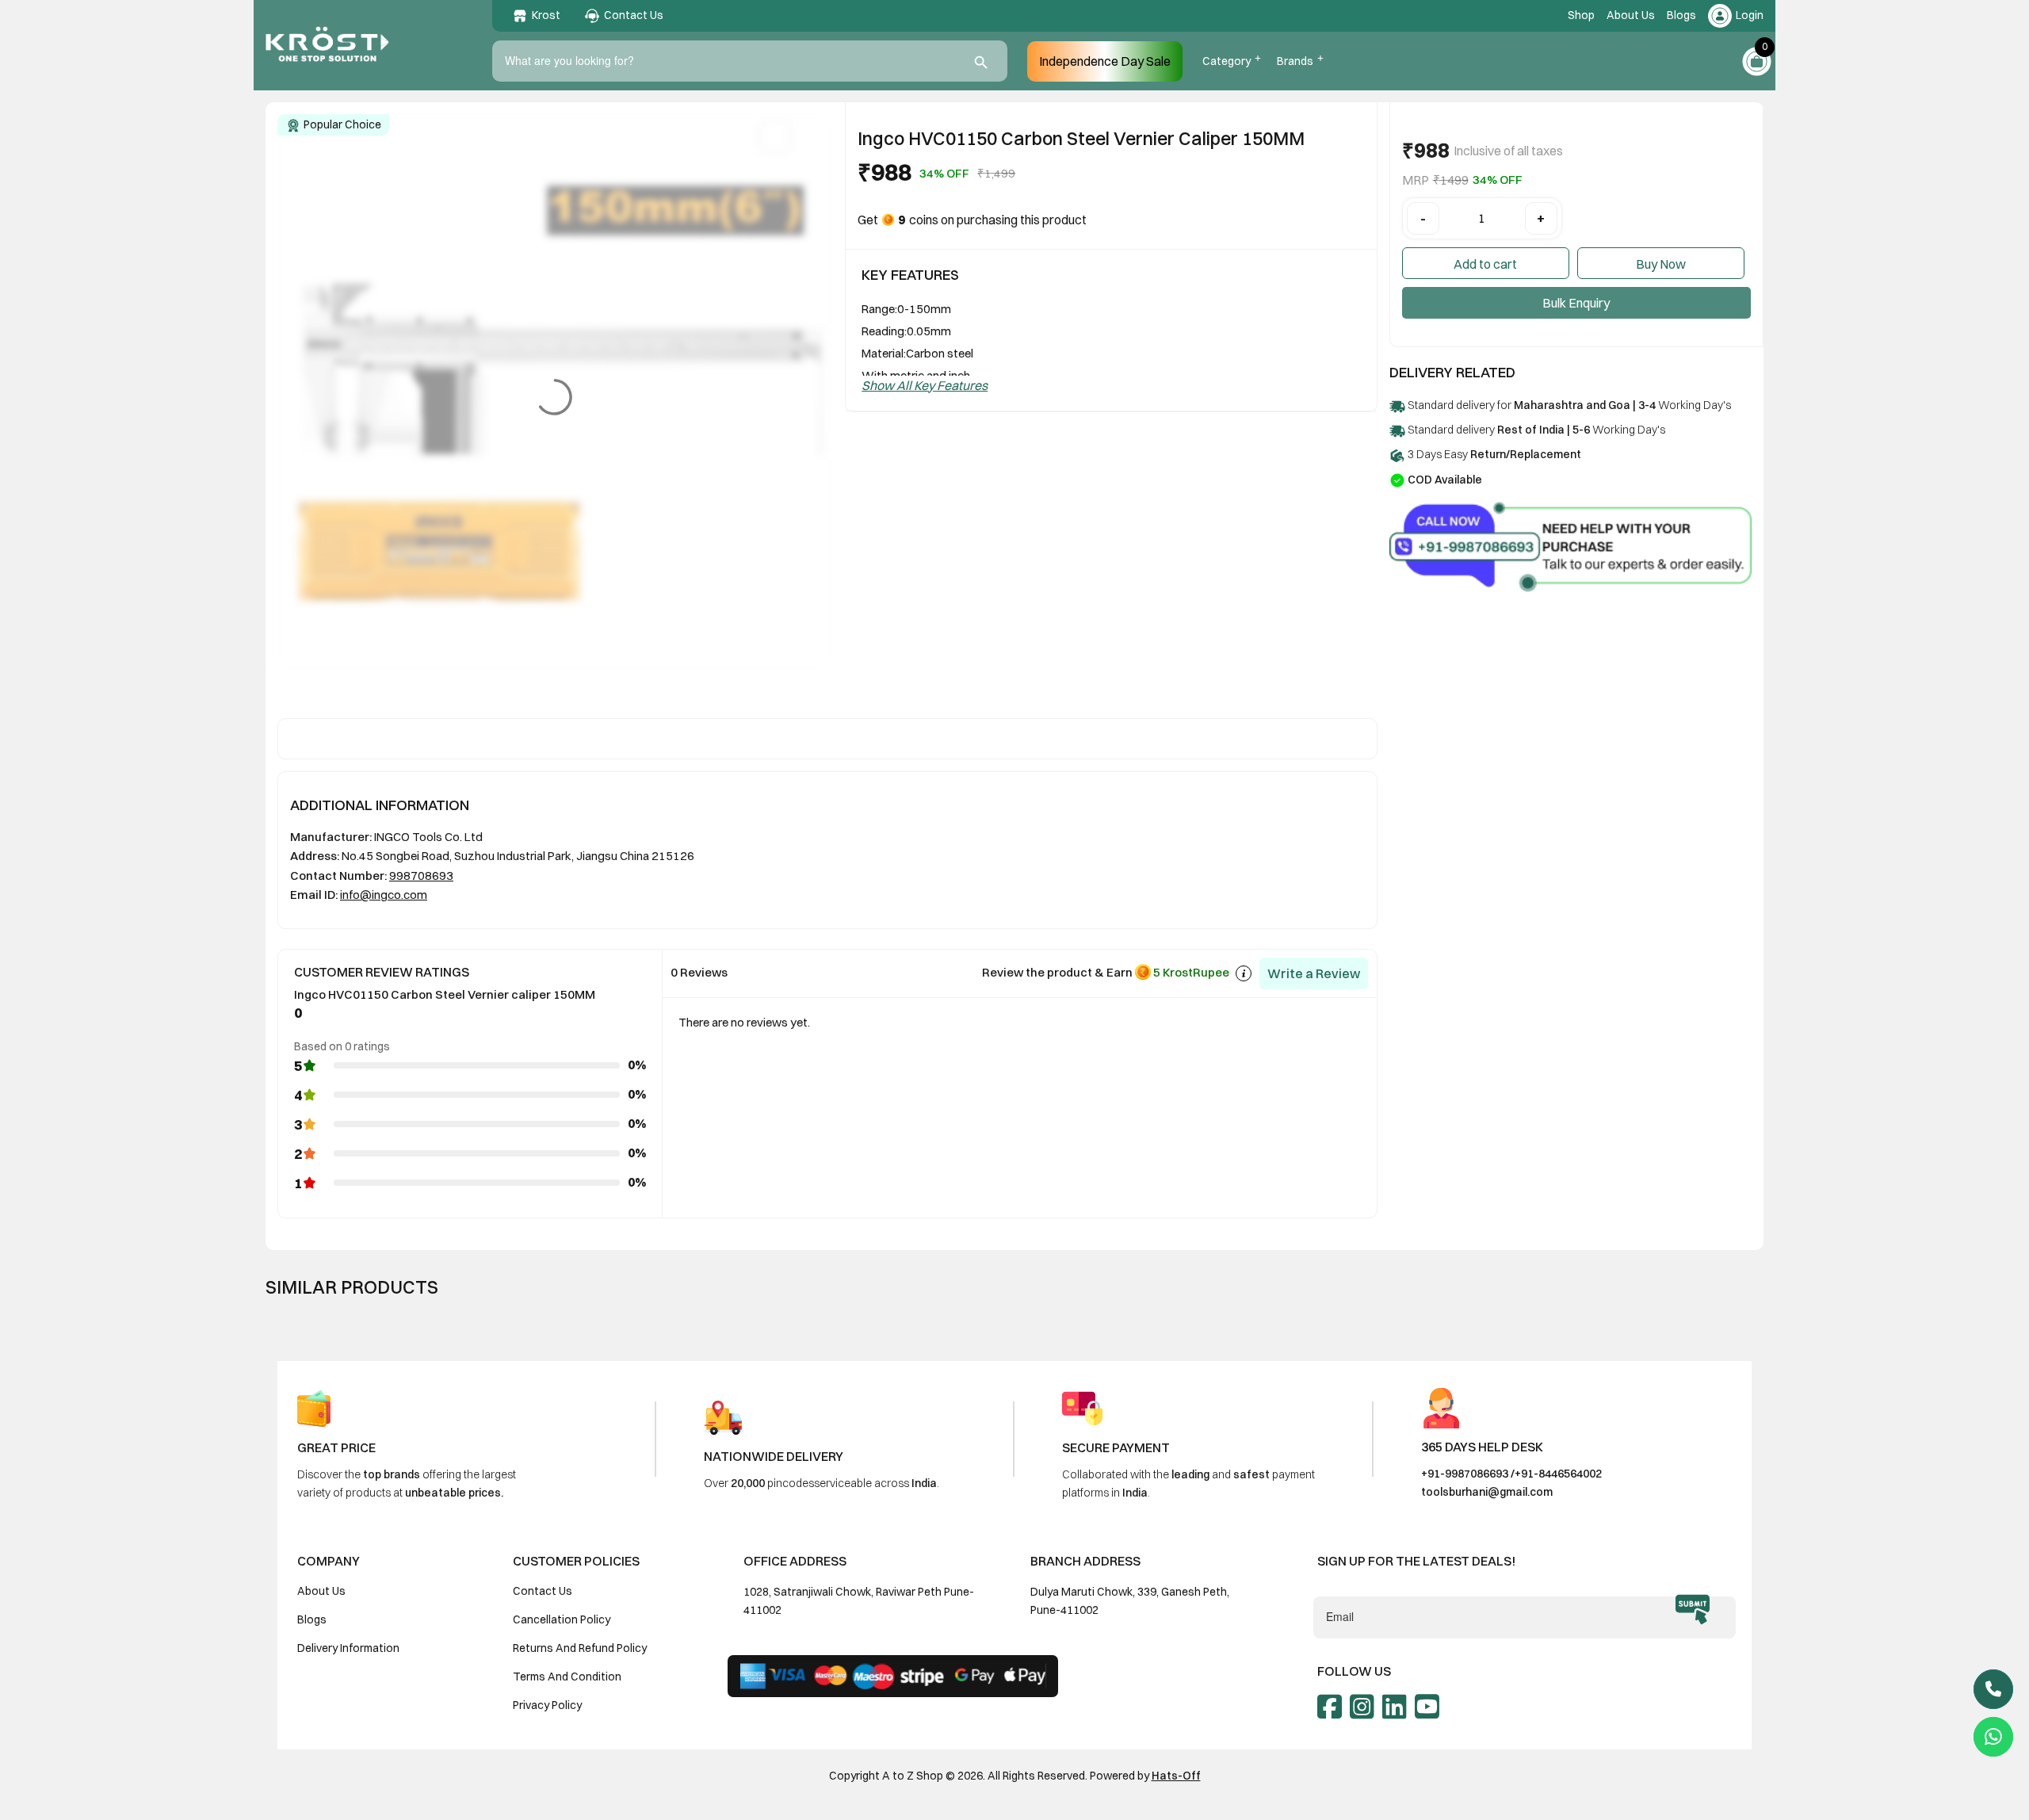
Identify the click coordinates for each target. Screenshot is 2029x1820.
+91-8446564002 (1558, 1474)
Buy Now (1661, 264)
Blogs (1681, 15)
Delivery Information (348, 1648)
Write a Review (1314, 973)
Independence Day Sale (1105, 61)
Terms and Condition (567, 1677)
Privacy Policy (547, 1705)
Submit (1693, 1610)
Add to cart (1485, 264)
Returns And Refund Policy (580, 1648)
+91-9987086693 (1465, 1474)
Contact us (543, 1591)
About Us (1631, 15)
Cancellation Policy (562, 1619)
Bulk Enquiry (1576, 303)
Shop (1581, 15)
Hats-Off (1176, 1776)
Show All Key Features (925, 385)
